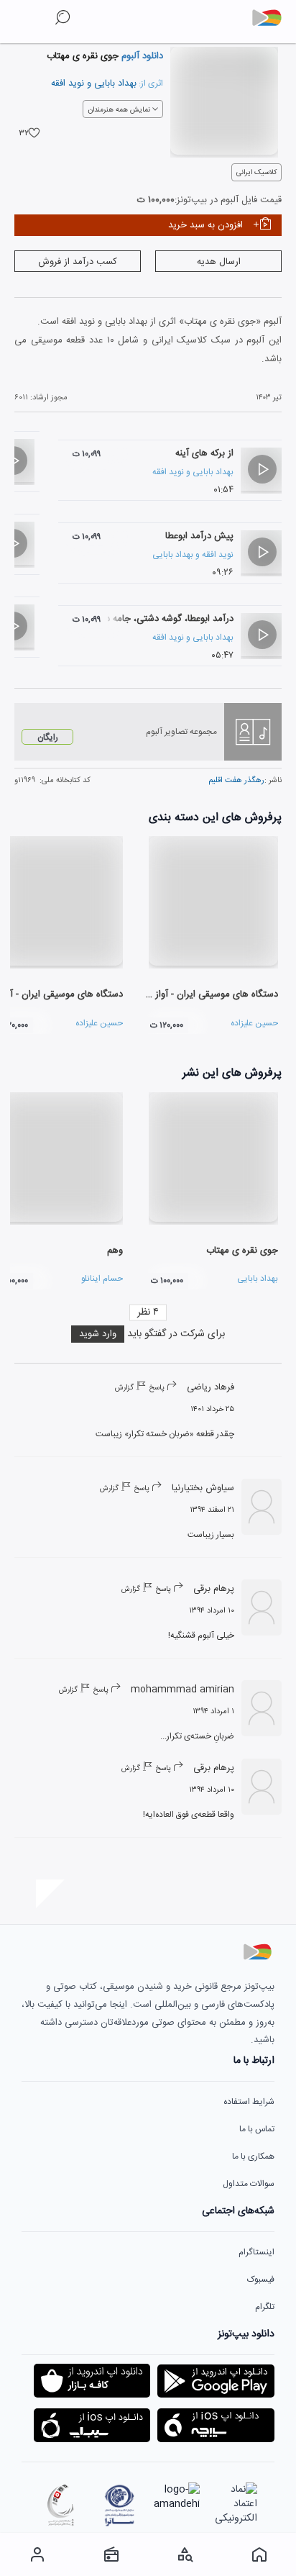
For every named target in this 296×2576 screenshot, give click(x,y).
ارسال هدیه (219, 262)
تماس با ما (257, 2129)
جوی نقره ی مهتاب (242, 1251)
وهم (115, 1251)
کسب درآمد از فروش (78, 262)
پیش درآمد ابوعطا (199, 536)
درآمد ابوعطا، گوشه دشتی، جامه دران (163, 619)
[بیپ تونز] (272, 18)
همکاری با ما (253, 2157)
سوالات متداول (249, 2184)
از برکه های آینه (204, 453)
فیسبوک (261, 2280)
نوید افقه (68, 83)
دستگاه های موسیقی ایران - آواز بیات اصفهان (191, 994)
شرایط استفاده (249, 2102)
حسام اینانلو (102, 1279)
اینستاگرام (256, 2252)
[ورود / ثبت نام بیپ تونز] (37, 2554)
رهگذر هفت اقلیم (236, 781)
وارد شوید (98, 1334)
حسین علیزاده (254, 1023)
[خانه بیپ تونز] (259, 2554)
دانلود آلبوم (141, 56)
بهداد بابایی (115, 83)
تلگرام (265, 2307)
